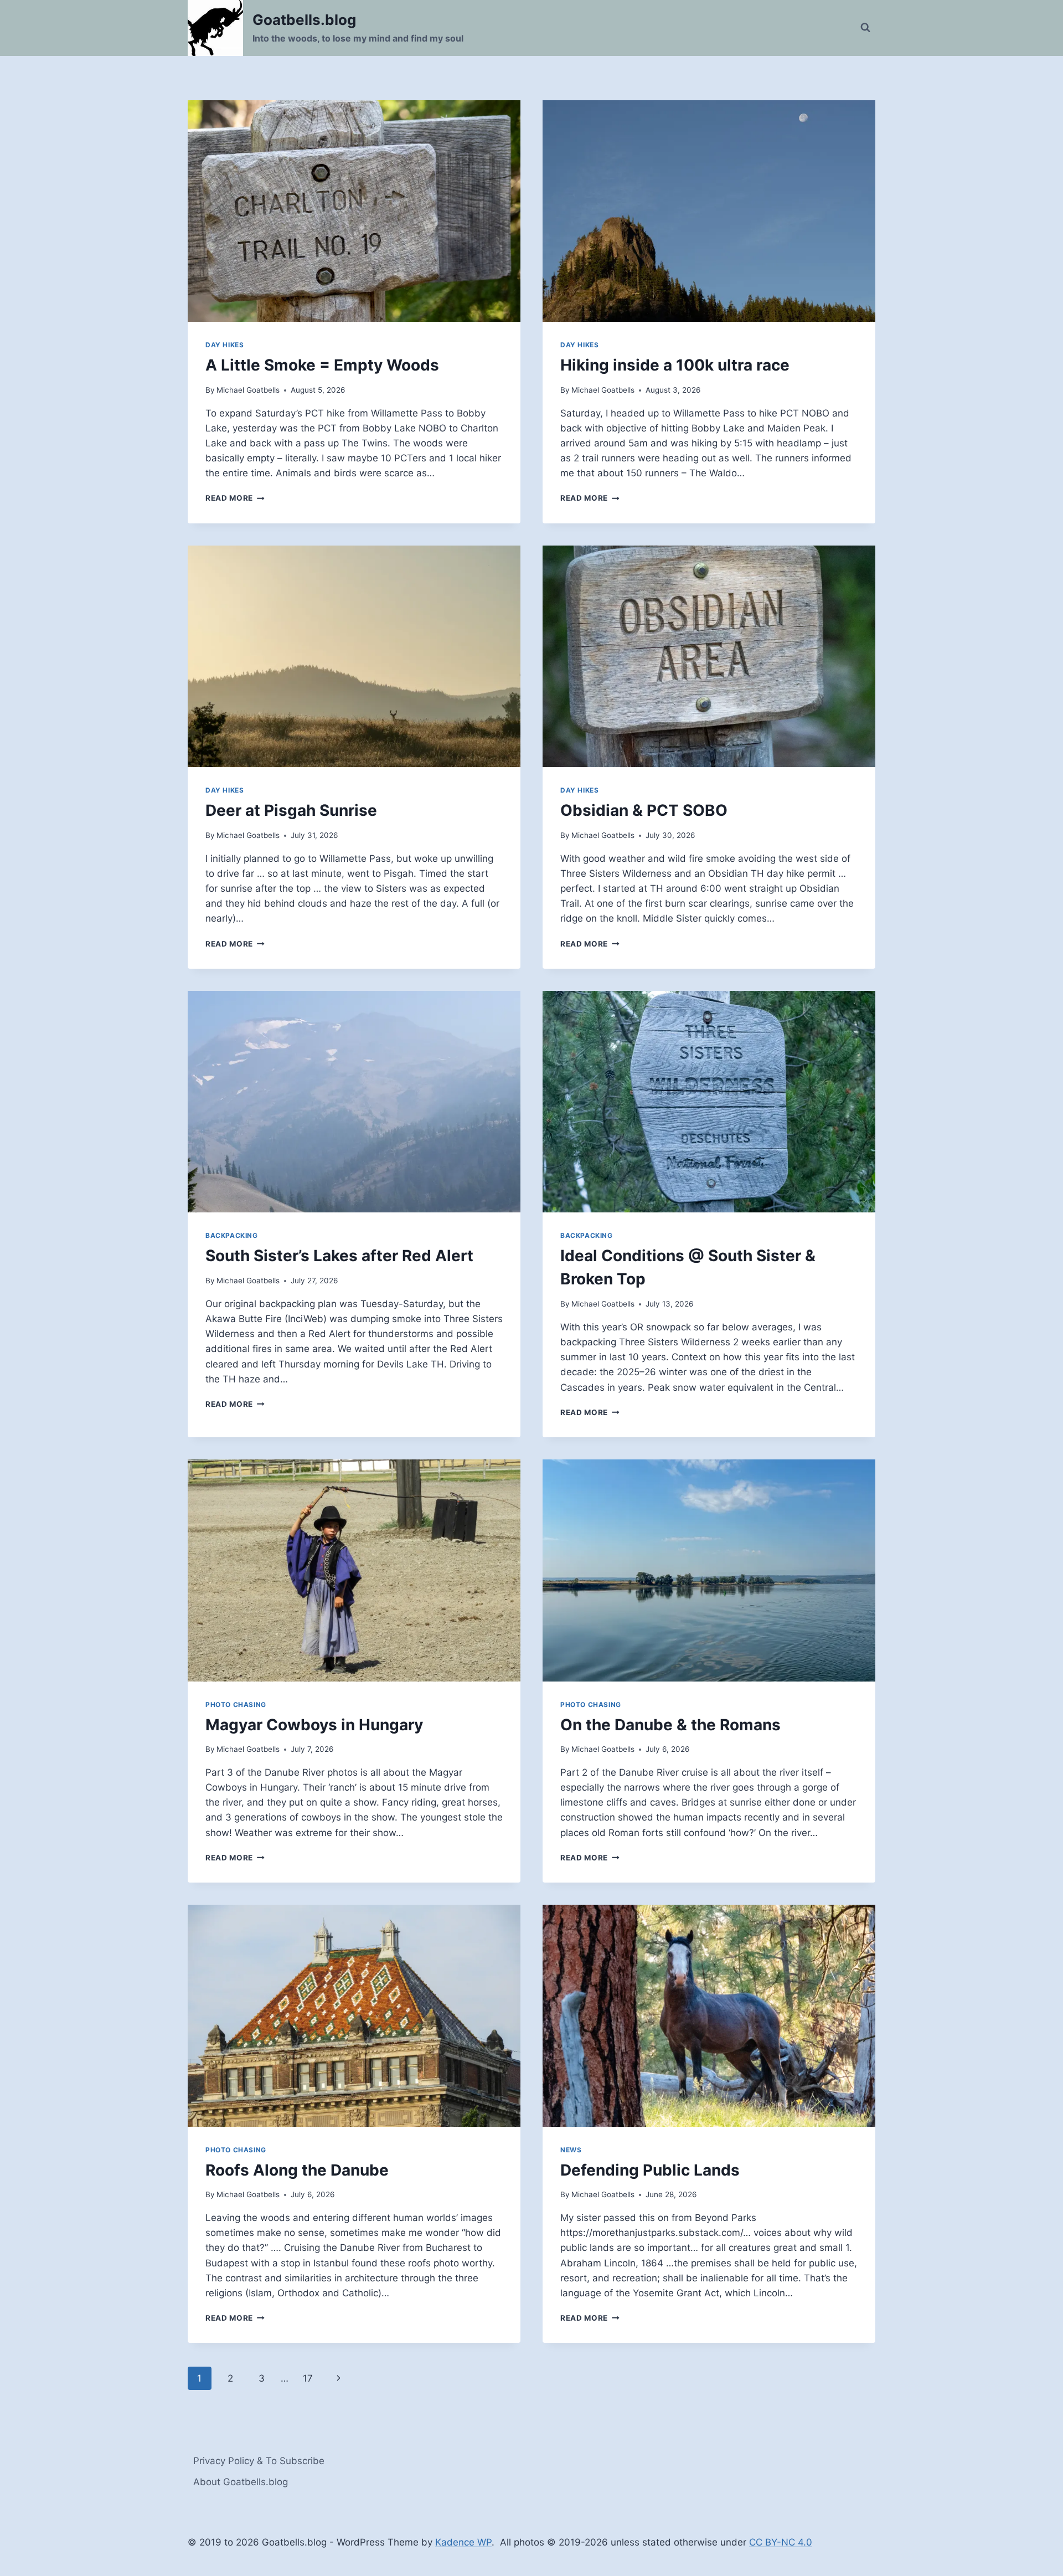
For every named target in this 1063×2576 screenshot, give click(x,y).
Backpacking (232, 1235)
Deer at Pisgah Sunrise (291, 810)
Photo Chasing (236, 1705)
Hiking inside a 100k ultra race (675, 365)
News (571, 2150)
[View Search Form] (865, 28)
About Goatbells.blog (241, 2482)
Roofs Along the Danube (297, 2170)
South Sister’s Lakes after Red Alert (339, 1256)
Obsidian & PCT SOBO (644, 810)
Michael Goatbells (248, 390)
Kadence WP (463, 2542)
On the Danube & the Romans (670, 1725)
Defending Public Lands (650, 2170)
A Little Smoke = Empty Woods (322, 365)
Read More (235, 498)
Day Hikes (225, 345)
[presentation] (354, 211)
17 (308, 2378)
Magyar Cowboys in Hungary (314, 1725)
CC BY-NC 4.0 (781, 2542)
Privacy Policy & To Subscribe (259, 2461)
